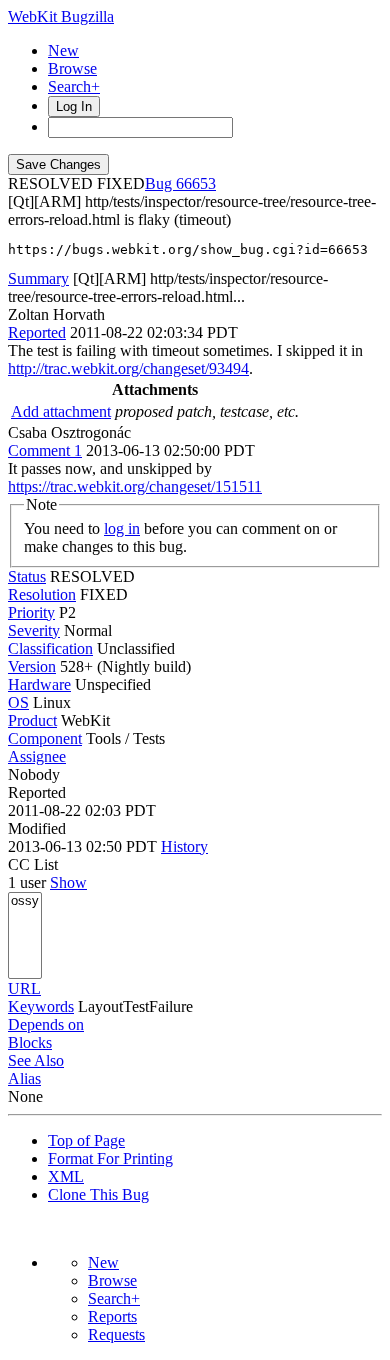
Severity (34, 630)
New (63, 50)
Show (68, 882)
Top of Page (86, 1140)
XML (66, 1176)
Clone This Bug (98, 1194)
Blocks (30, 1042)
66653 (196, 183)
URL (24, 988)
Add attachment (61, 411)
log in (122, 528)
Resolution (42, 594)
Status (27, 576)
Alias (24, 1078)
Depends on (46, 1024)
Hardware (39, 684)
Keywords (41, 1006)
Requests (116, 1334)
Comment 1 (45, 450)
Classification (50, 648)
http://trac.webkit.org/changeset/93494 (128, 368)
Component (45, 738)
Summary (38, 278)
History (184, 846)
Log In (74, 106)
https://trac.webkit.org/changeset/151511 (135, 486)
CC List (33, 864)
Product (32, 720)
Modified (37, 828)
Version (32, 666)
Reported (37, 332)
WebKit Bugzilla (61, 16)
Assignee (37, 756)
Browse (72, 68)
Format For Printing (110, 1158)
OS (18, 702)
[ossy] (25, 901)
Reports (112, 1316)
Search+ (74, 86)
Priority (31, 612)
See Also (36, 1060)
